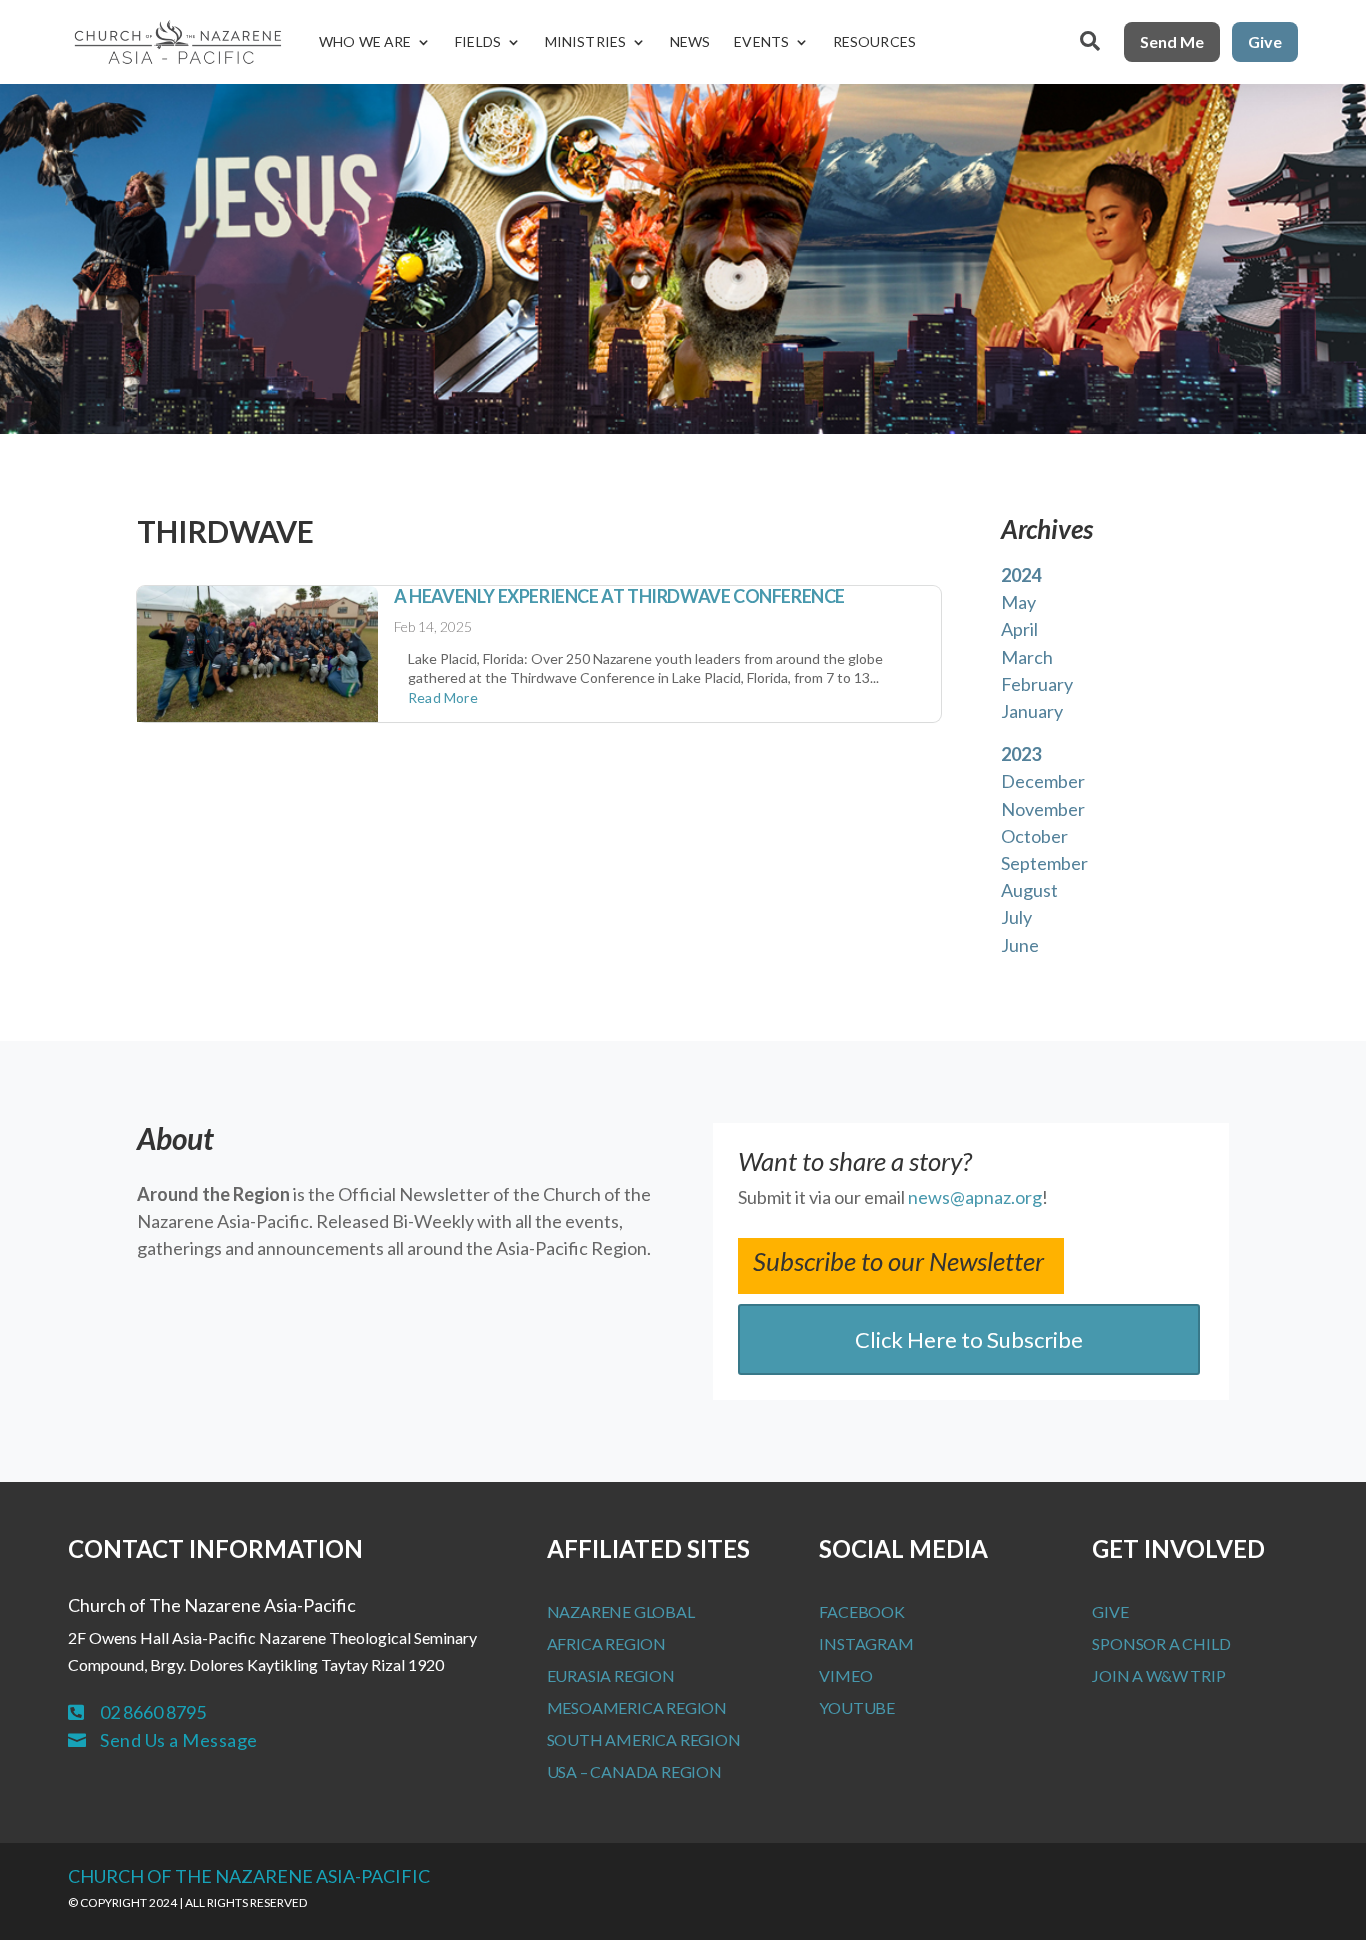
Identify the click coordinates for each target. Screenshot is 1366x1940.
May (1018, 602)
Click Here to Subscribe (969, 1339)
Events (761, 41)
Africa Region (606, 1643)
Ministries (585, 41)
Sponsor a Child (1161, 1643)
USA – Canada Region (634, 1771)
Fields (478, 41)
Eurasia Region (611, 1675)
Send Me (1172, 41)
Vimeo (845, 1675)
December (1043, 781)
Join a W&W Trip (1158, 1675)
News (690, 41)
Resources (874, 41)
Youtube (857, 1707)
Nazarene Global (621, 1611)
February (1037, 684)
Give (1265, 41)
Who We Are (365, 41)
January (1032, 711)
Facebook (861, 1611)
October (1034, 836)
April (1019, 629)
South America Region (644, 1739)
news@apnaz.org (975, 1197)
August (1029, 890)
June (1020, 945)
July (1016, 917)
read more (443, 697)
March (1027, 657)
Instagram (866, 1643)
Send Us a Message (179, 1740)
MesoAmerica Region (637, 1707)
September (1044, 863)
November (1043, 809)
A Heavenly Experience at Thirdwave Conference (619, 596)
